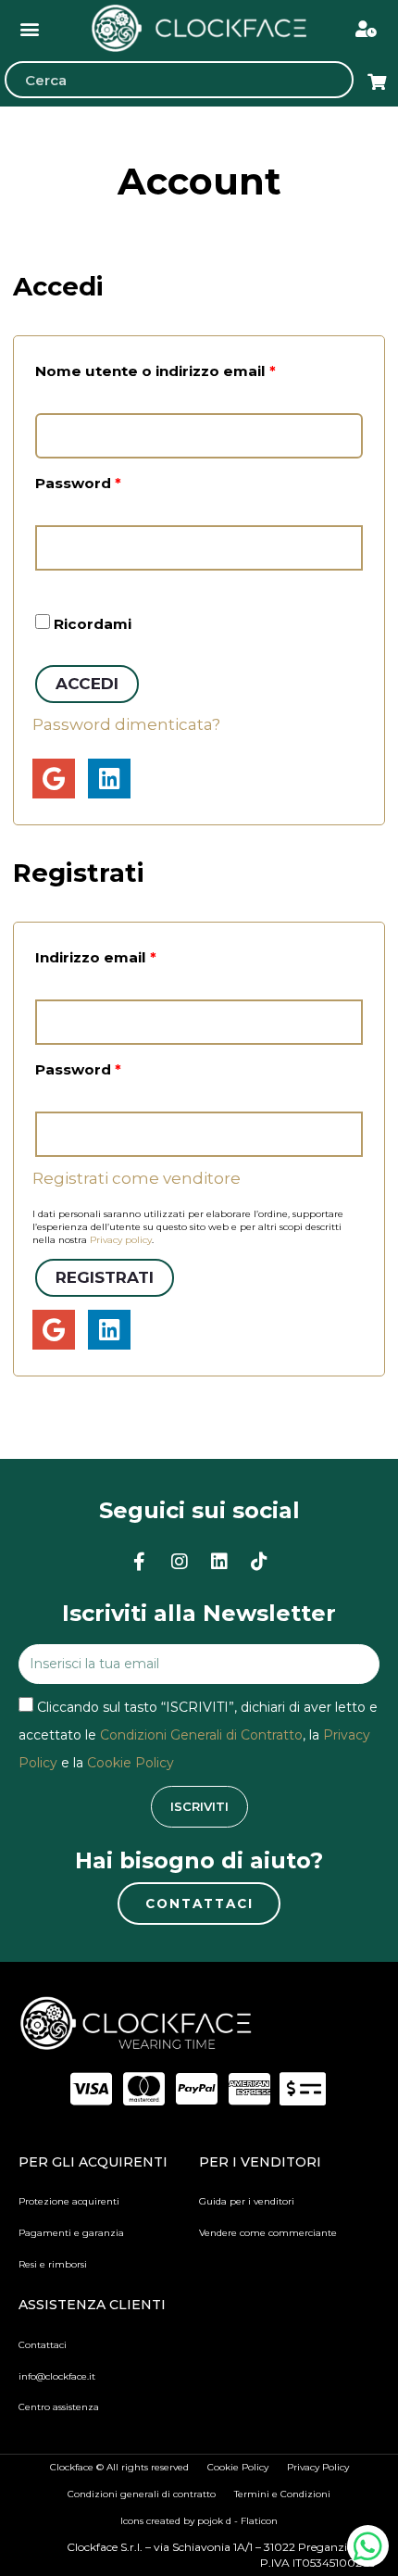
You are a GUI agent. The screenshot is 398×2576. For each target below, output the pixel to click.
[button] (30, 28)
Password (113, 481)
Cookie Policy (131, 1763)
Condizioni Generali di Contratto (201, 1735)
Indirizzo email (131, 955)
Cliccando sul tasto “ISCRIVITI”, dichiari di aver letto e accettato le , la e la (198, 1735)
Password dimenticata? (126, 724)
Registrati (105, 1277)
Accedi (87, 684)
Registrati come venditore (137, 1178)
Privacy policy (121, 1240)
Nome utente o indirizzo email (191, 369)
